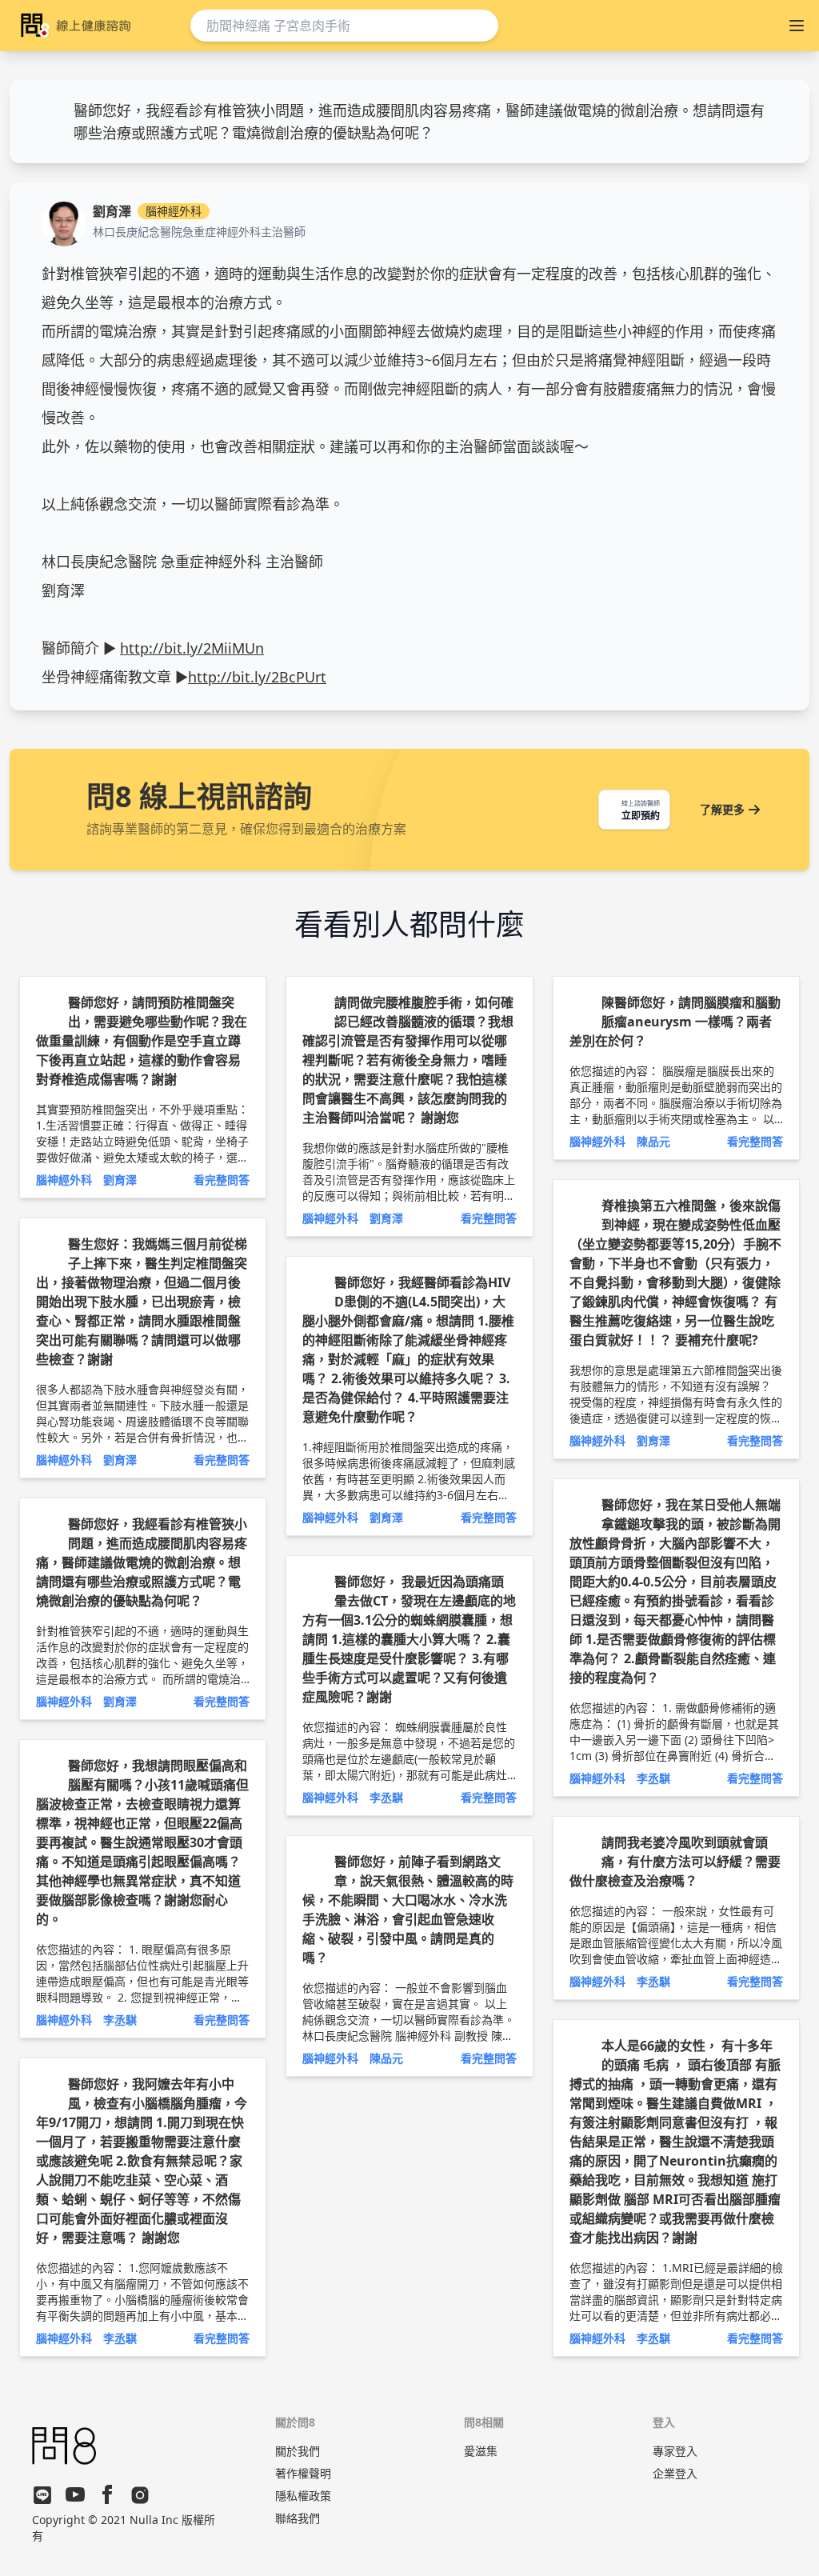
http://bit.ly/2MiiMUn (192, 648)
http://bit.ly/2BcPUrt (257, 677)
